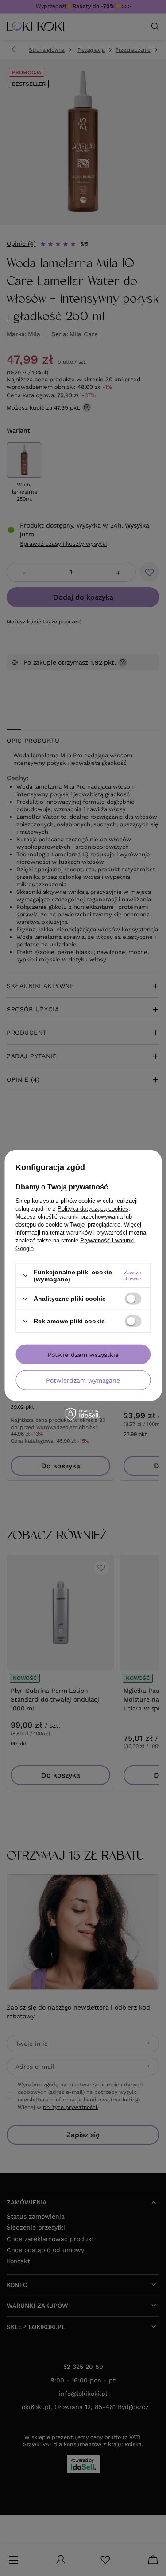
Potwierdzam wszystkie (83, 1354)
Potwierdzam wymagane (83, 1380)
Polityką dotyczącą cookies (93, 1208)
